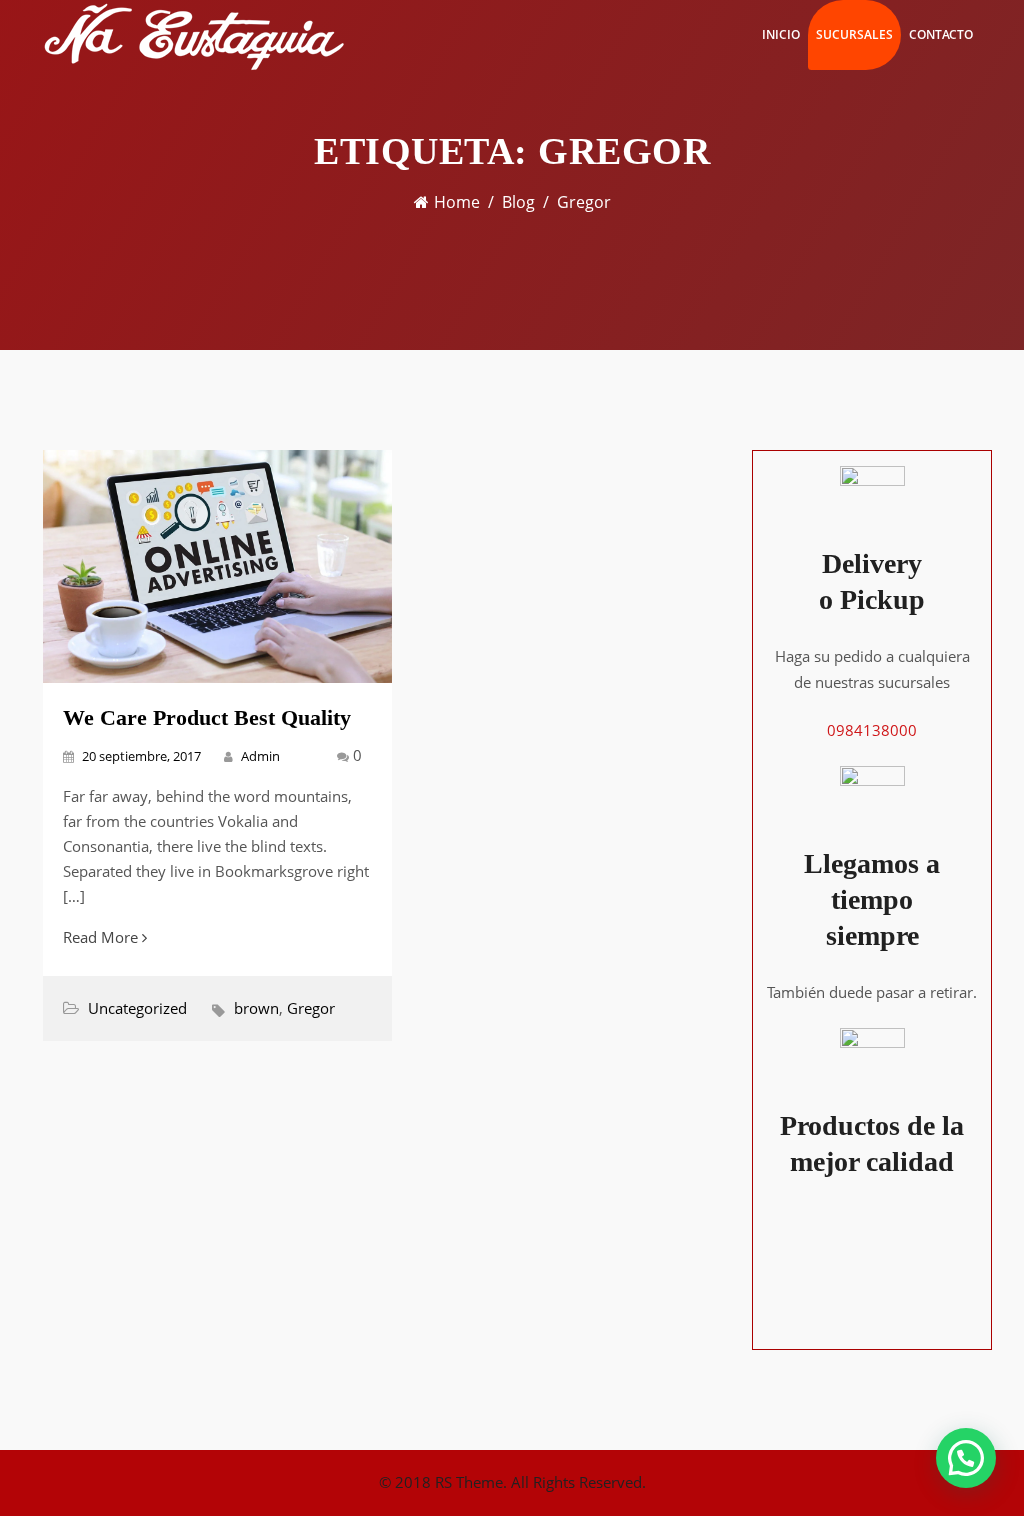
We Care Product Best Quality (207, 717)
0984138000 (872, 730)
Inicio (781, 34)
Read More (102, 937)
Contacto (941, 34)
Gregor (311, 1008)
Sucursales (854, 34)
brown (256, 1008)
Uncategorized (137, 1008)
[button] (966, 1458)
